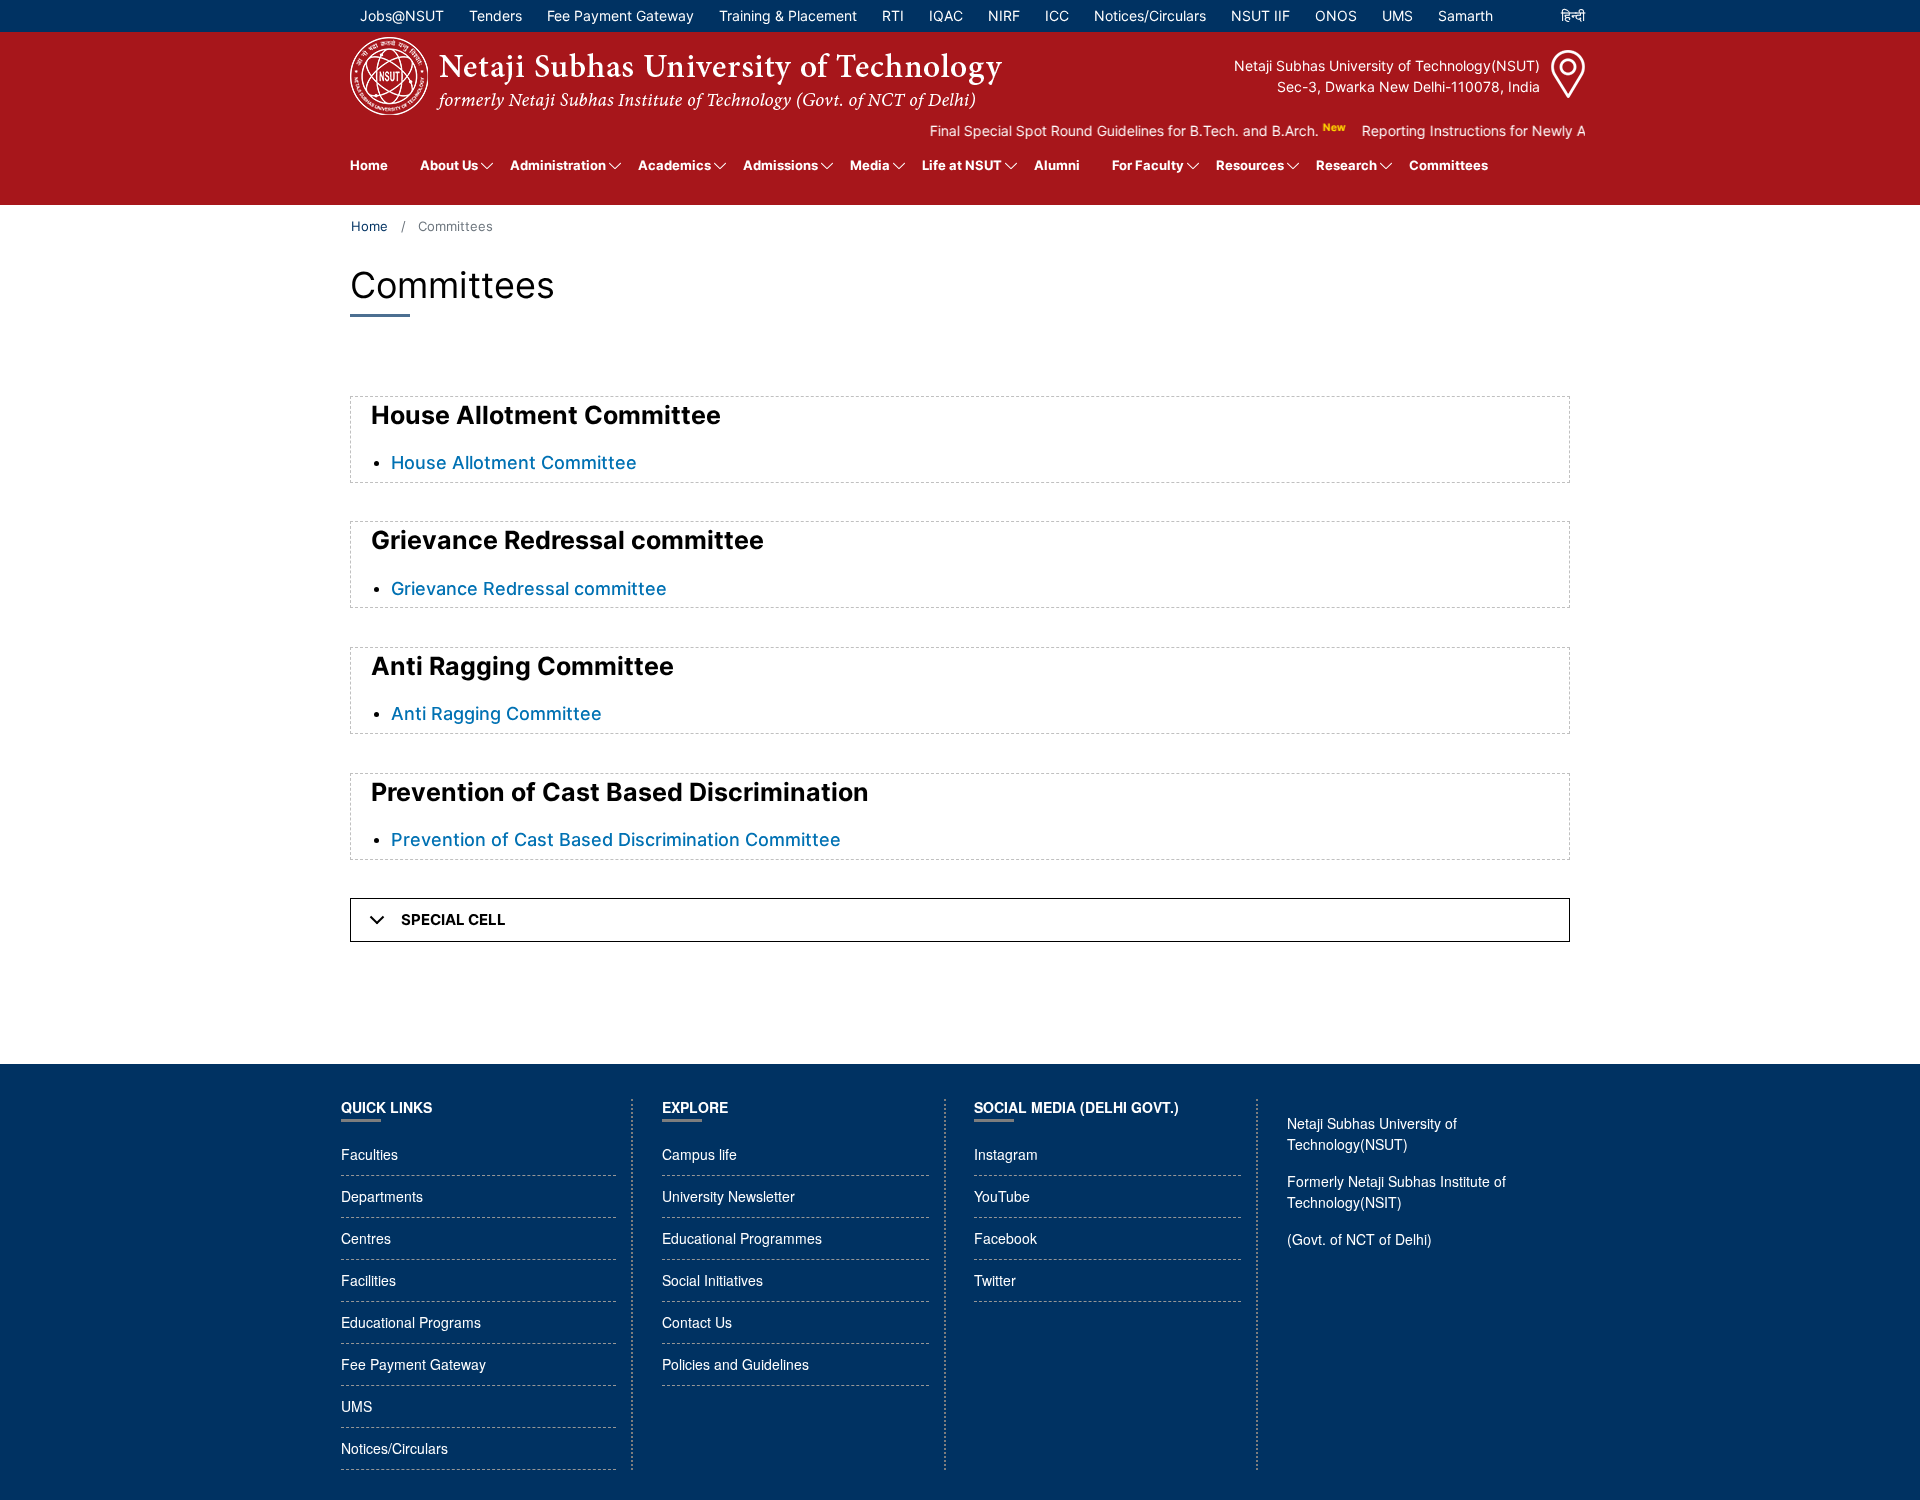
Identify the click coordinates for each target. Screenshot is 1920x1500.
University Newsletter (728, 1196)
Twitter (995, 1280)
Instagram (1006, 1154)
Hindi (1573, 21)
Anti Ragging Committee (496, 713)
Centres (366, 1238)
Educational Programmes (742, 1238)
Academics (674, 165)
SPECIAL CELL (453, 919)
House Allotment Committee (514, 462)
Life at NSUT (962, 165)
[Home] (676, 76)
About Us (449, 165)
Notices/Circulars (394, 1448)
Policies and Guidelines (735, 1364)
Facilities (368, 1280)
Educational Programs (411, 1322)
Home (369, 165)
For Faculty (1148, 165)
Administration (558, 165)
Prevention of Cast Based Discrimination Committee (616, 839)
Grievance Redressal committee (529, 588)
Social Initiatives (712, 1280)
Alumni (1057, 165)
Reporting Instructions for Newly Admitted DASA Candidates (1535, 130)
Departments (382, 1196)
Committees (1448, 165)
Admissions (780, 165)
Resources (1250, 165)
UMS (356, 1406)
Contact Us (697, 1322)
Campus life (699, 1154)
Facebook (1005, 1238)
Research (1346, 165)
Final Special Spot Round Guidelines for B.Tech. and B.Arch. (1100, 130)
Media (870, 165)
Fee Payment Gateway (413, 1364)
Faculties (369, 1154)
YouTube (1002, 1196)
